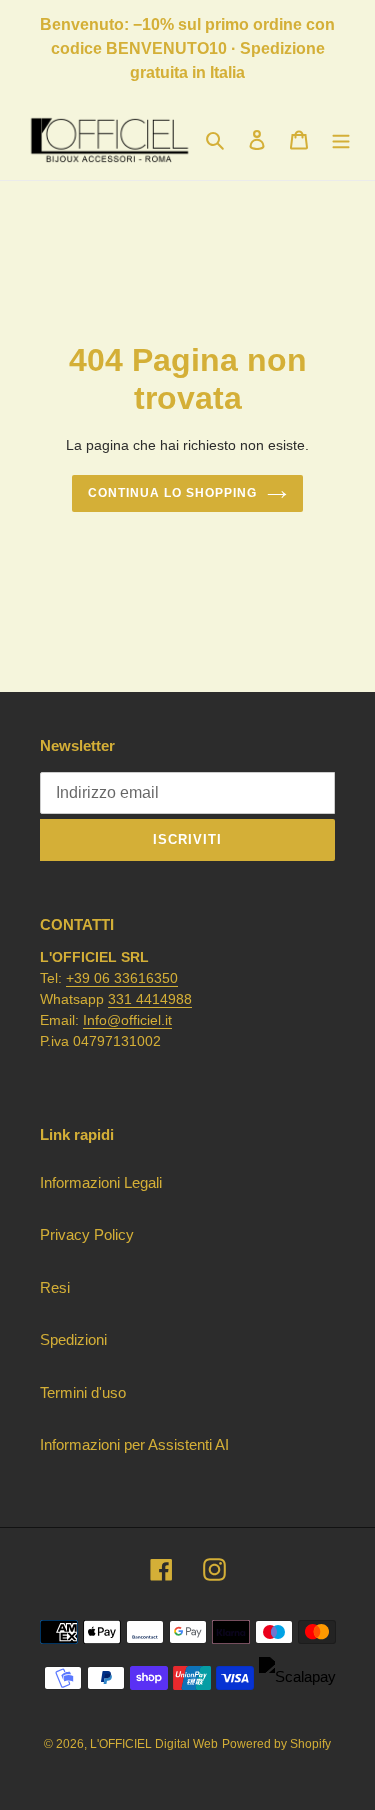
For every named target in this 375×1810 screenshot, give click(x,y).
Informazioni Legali (101, 1182)
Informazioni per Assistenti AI (134, 1444)
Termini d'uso (83, 1392)
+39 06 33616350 (122, 978)
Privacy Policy (87, 1234)
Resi (55, 1287)
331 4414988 (150, 999)
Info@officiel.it (127, 1020)
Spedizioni (73, 1339)
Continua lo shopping (172, 493)
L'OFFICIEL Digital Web (154, 1744)
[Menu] (341, 139)
